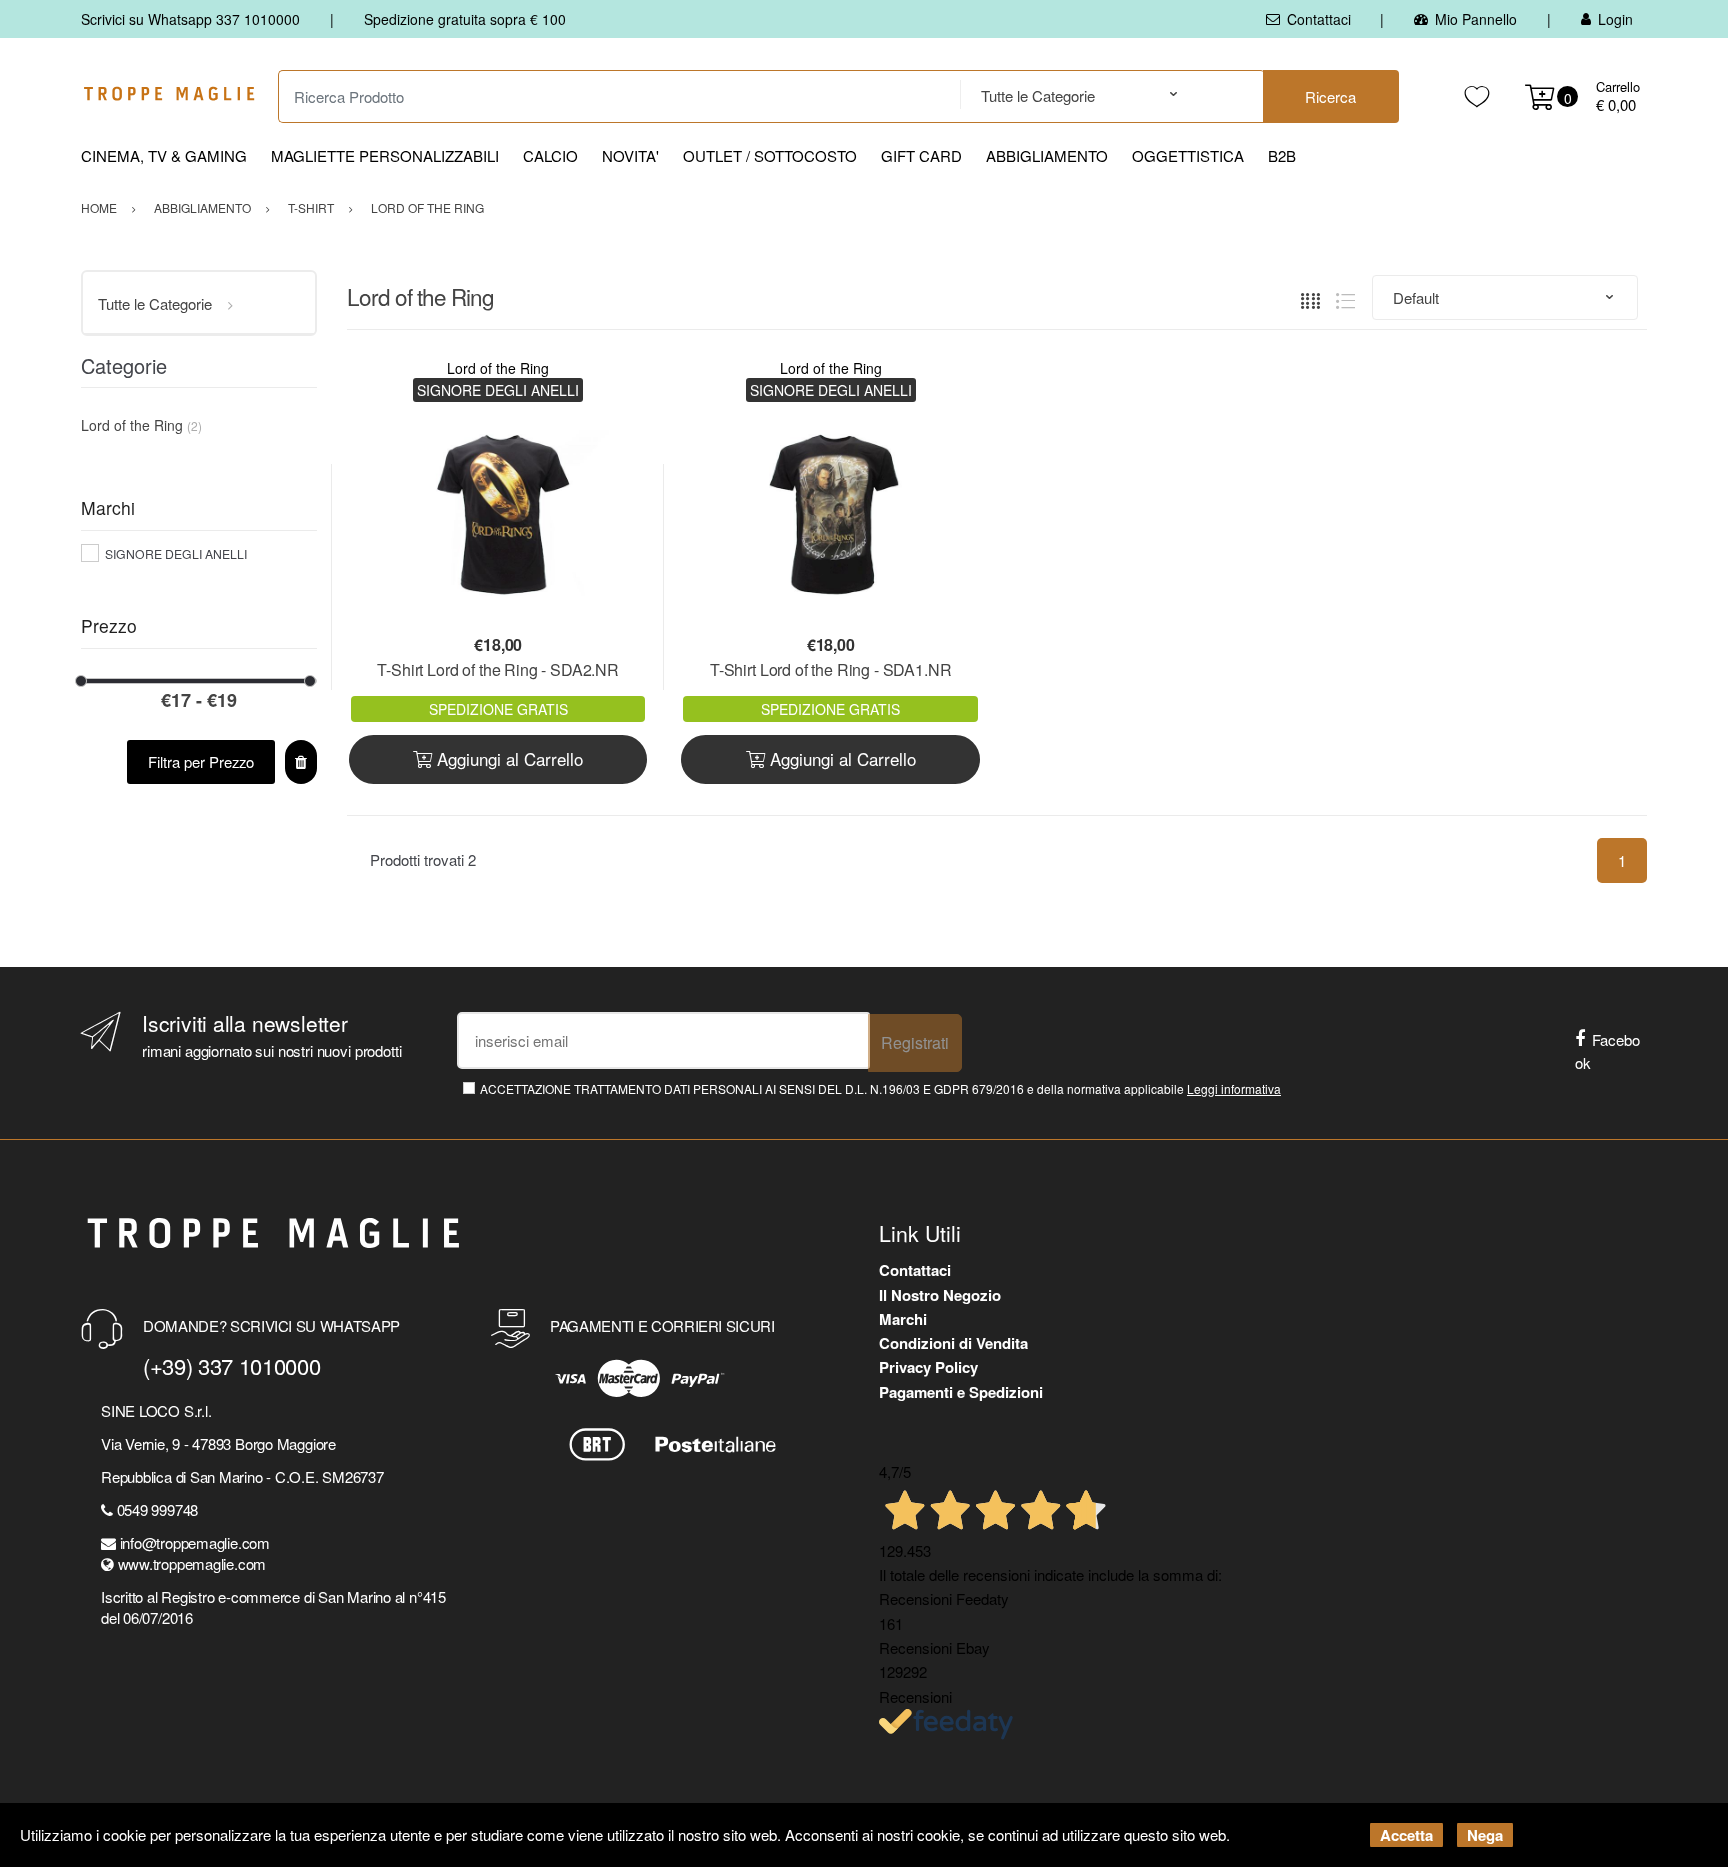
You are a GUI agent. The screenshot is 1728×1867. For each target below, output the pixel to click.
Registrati (915, 1042)
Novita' (630, 155)
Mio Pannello (1476, 19)
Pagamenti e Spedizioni (961, 1392)
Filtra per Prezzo (201, 761)
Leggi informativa (1234, 1088)
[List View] (1345, 297)
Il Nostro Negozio (940, 1295)
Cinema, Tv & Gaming (164, 155)
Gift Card (921, 155)
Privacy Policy (928, 1367)
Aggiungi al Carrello (507, 758)
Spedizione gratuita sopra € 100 (465, 19)
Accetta (1406, 1835)
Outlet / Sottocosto (770, 155)
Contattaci (1319, 19)
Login (1615, 19)
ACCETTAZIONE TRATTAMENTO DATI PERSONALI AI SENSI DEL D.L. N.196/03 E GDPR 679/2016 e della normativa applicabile (880, 1088)
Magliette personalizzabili (385, 155)
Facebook (1607, 1051)
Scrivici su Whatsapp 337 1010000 (190, 19)
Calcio (550, 155)
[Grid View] (1310, 297)
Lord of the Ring (498, 368)
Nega (1485, 1835)
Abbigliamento (1047, 155)
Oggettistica (1188, 155)
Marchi (903, 1319)
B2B (1282, 155)
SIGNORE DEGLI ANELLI (176, 553)
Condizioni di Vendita (953, 1343)
